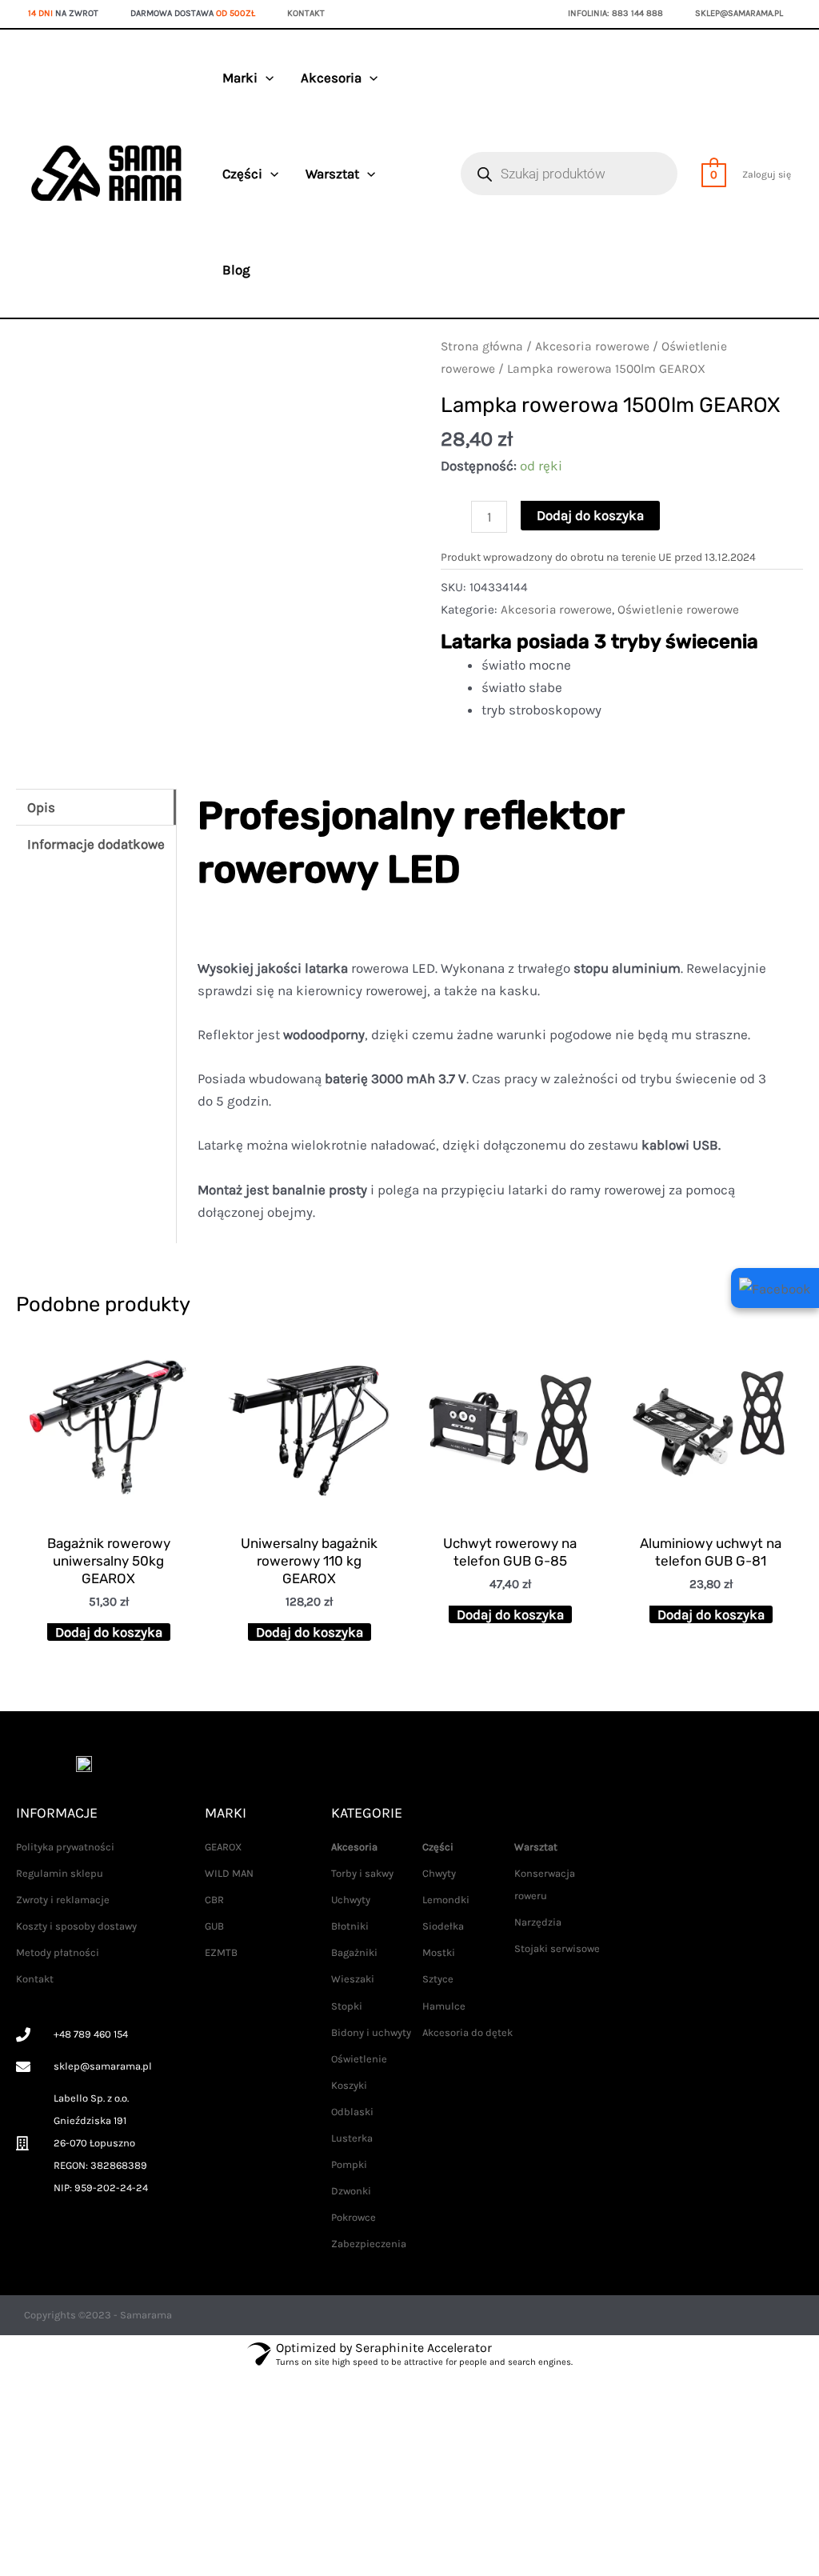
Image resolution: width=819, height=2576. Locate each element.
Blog (236, 270)
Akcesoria (331, 78)
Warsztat (332, 174)
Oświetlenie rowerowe (678, 610)
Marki (240, 78)
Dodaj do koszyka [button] (109, 1632)
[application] (266, 78)
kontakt (306, 13)
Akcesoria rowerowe (592, 346)
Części (242, 174)
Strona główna (482, 346)
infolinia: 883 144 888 (615, 13)
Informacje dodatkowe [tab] (96, 844)
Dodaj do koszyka (590, 515)
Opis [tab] (41, 807)
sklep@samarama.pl (739, 13)
